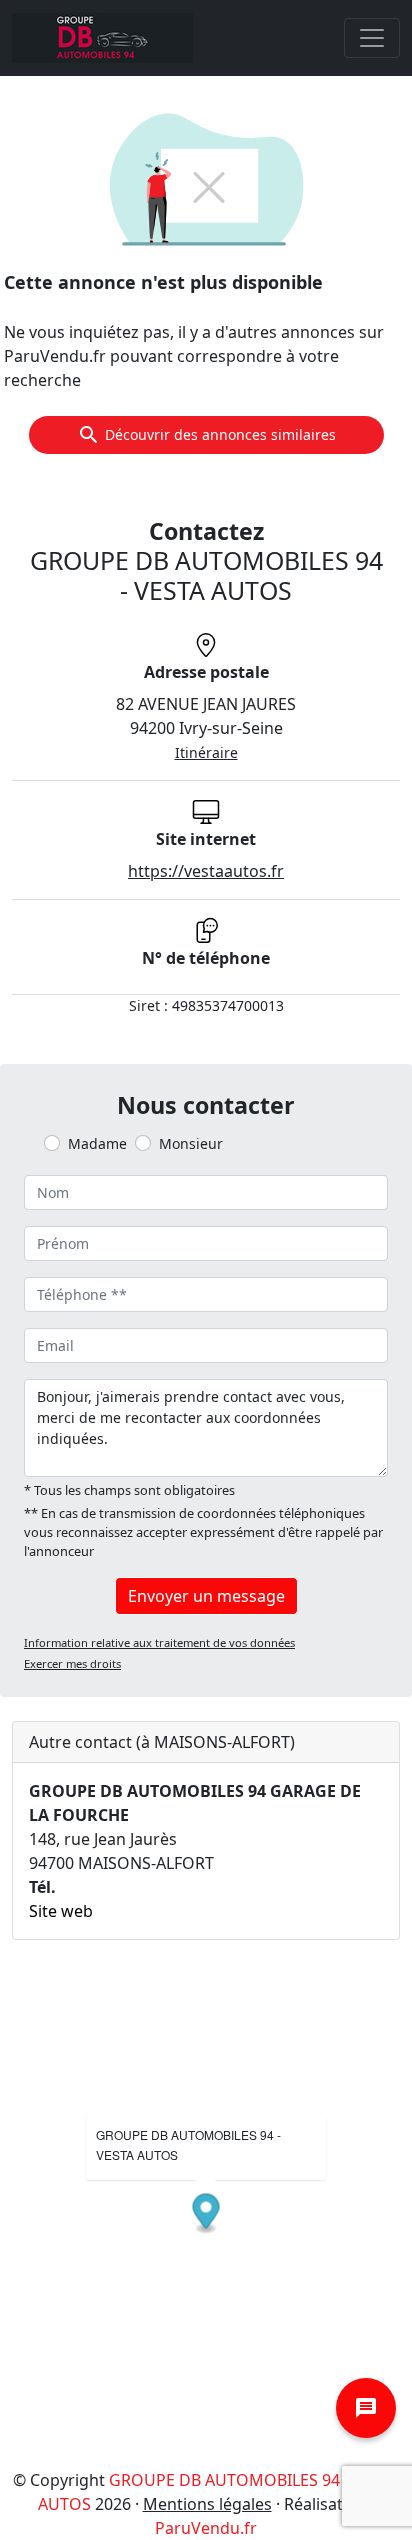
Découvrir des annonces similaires (220, 434)
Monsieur (191, 1143)
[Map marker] (206, 2214)
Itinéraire (206, 752)
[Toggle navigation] (372, 38)
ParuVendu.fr (206, 2528)
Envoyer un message (206, 1596)
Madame (97, 1143)
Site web (61, 1911)
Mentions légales (207, 2504)
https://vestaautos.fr (206, 871)
